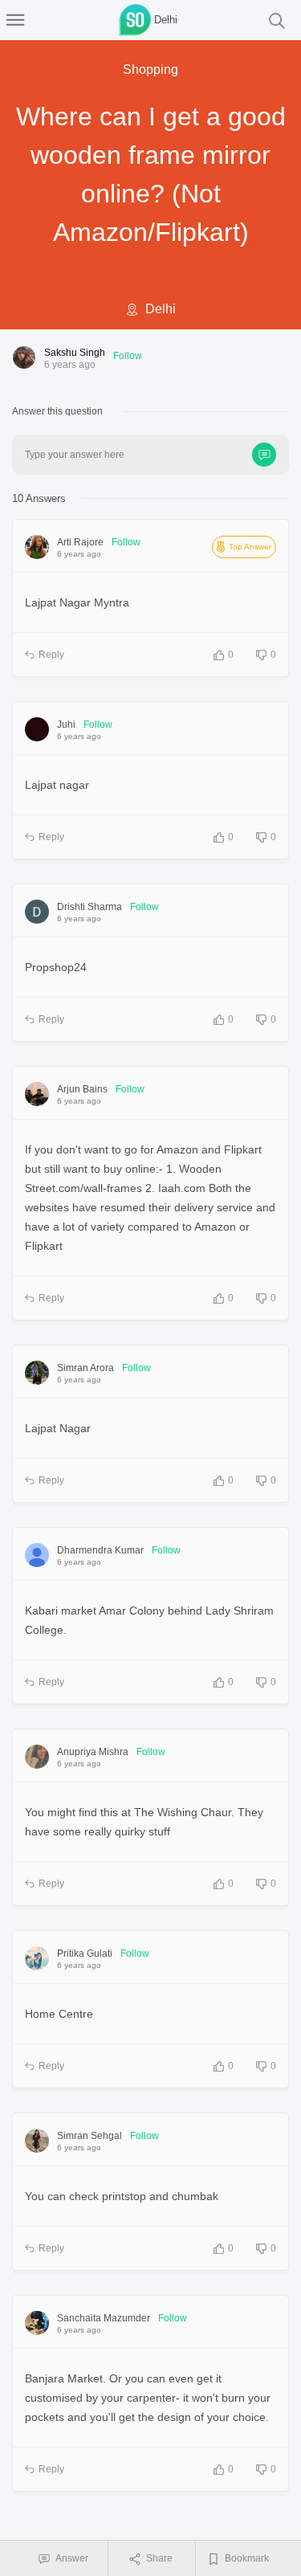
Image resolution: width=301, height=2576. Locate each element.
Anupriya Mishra (93, 1752)
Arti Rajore (80, 542)
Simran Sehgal (89, 2136)
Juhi (66, 725)
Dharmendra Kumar (100, 1550)
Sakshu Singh (75, 353)
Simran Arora (85, 1368)
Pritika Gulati (85, 1953)
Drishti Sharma (89, 907)
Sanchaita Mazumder (104, 2318)
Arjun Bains (82, 1089)
